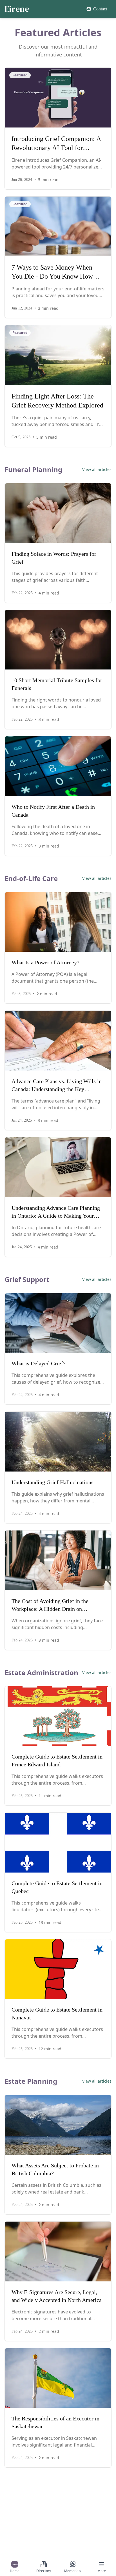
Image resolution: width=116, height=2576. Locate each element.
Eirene (17, 9)
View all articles (97, 469)
